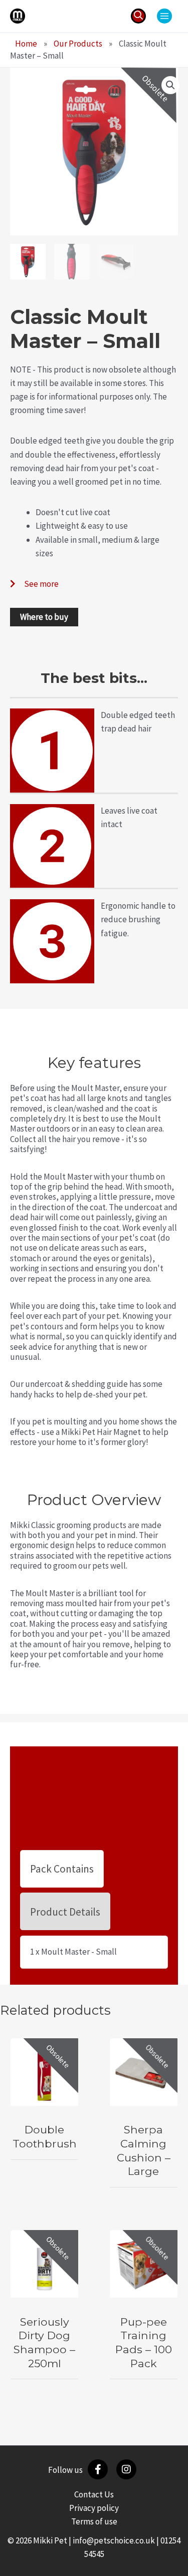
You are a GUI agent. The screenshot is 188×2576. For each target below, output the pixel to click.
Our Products (78, 44)
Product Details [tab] (65, 1912)
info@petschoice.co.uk (114, 2540)
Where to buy (44, 617)
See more (41, 584)
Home (26, 44)
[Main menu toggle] (164, 16)
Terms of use (94, 2521)
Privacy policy (94, 2508)
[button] (138, 16)
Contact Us (94, 2494)
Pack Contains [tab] (62, 1869)
